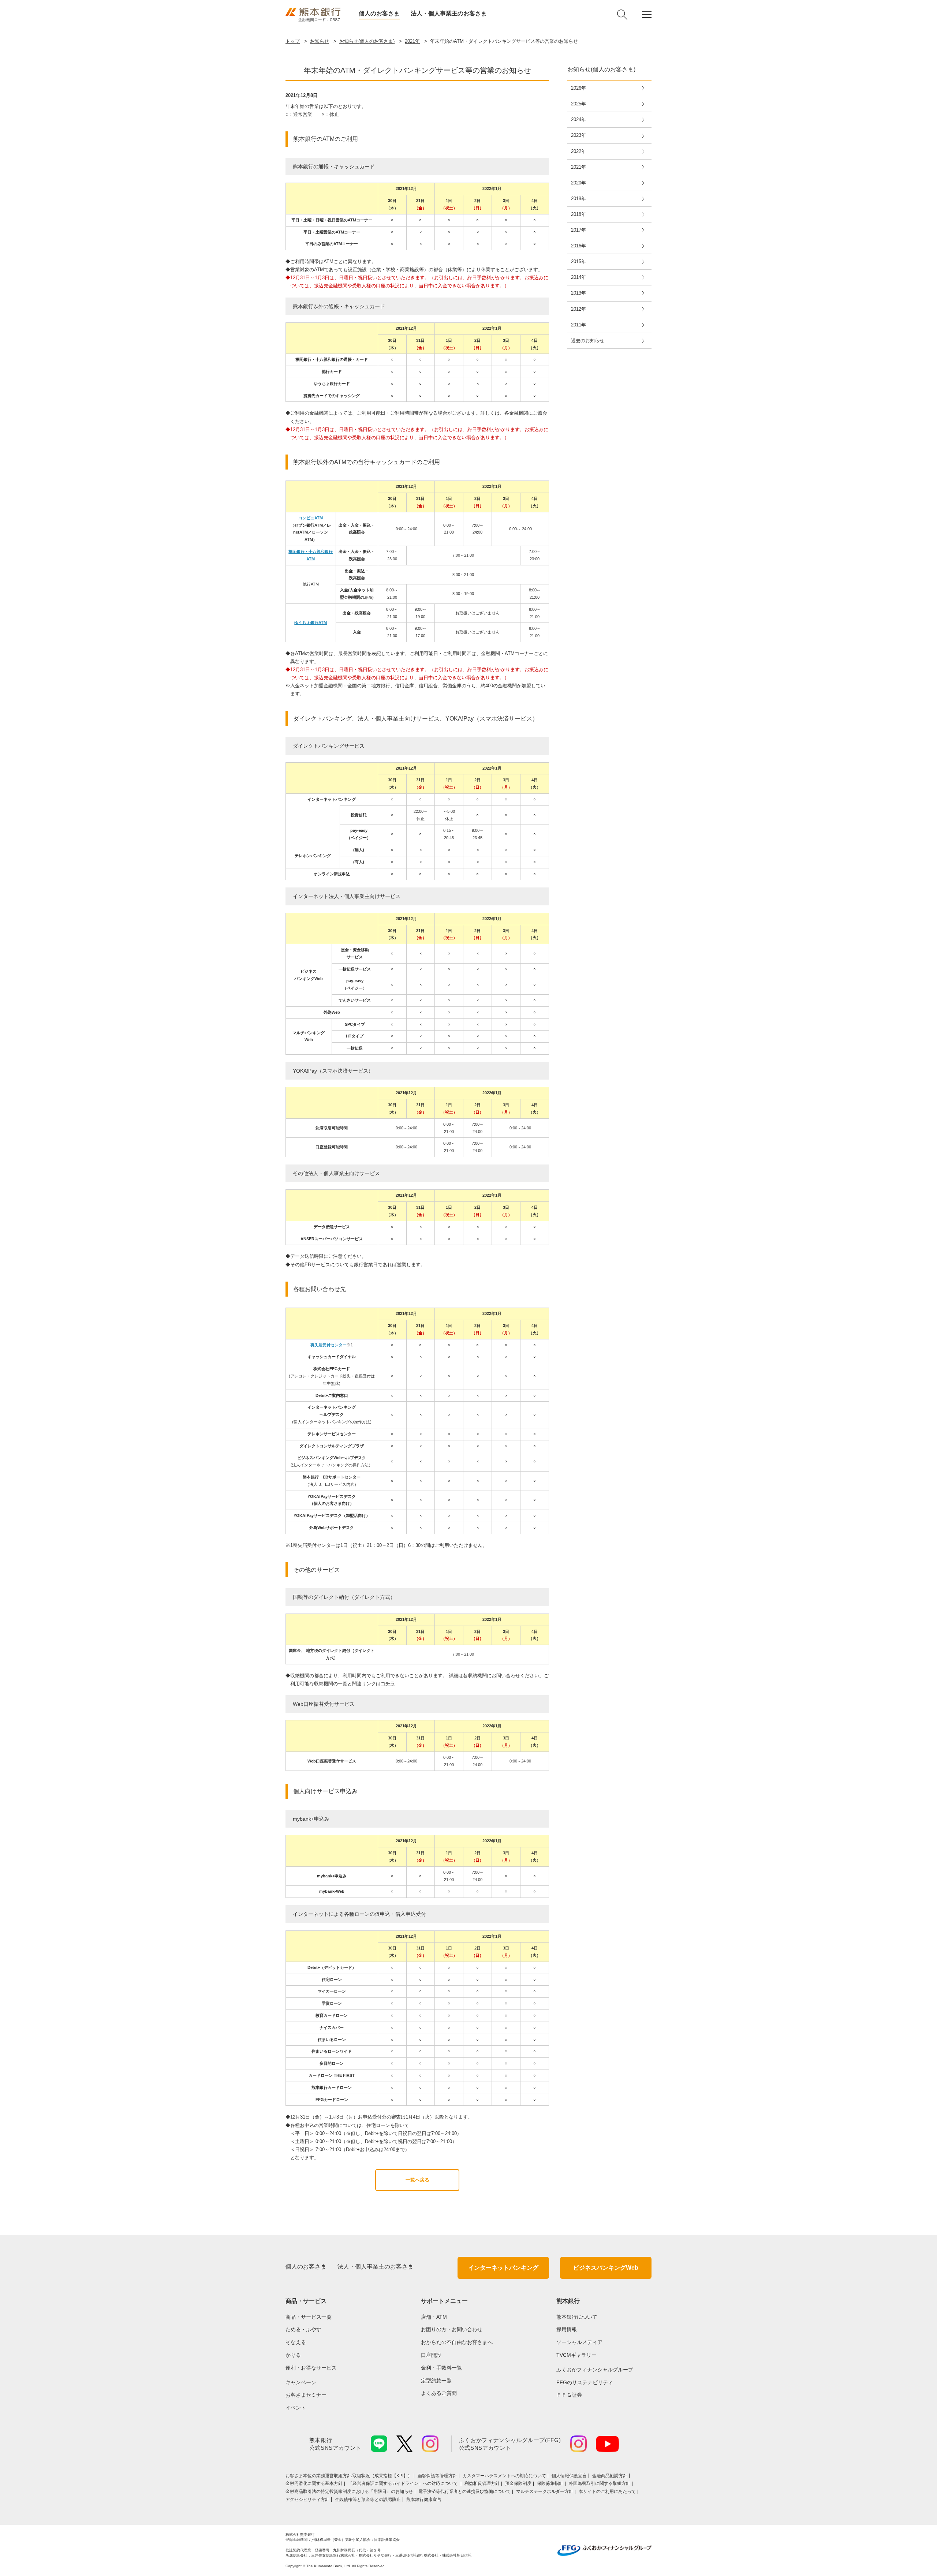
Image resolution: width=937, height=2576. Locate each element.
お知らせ (320, 41)
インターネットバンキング (503, 2268)
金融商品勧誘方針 (610, 2476)
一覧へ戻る (417, 2180)
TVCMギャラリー (576, 2355)
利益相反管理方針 (482, 2483)
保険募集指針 (550, 2483)
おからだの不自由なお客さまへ (457, 2342)
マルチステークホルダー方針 (545, 2491)
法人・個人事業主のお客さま (449, 13)
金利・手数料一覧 (441, 2368)
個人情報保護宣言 (569, 2476)
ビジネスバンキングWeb (606, 2268)
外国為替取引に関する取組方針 (600, 2483)
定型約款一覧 (436, 2381)
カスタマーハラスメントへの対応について (504, 2476)
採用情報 (567, 2329)
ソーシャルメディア (579, 2342)
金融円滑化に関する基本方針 (314, 2483)
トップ (293, 41)
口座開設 (431, 2355)
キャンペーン (301, 2382)
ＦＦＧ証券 (569, 2395)
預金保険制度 (518, 2483)
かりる (293, 2355)
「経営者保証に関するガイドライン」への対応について (404, 2483)
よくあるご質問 (439, 2393)
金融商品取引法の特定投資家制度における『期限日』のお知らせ (349, 2491)
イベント (296, 2408)
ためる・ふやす (303, 2329)
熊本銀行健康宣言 (424, 2500)
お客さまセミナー (306, 2395)
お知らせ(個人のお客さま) (367, 41)
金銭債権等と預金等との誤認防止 (368, 2500)
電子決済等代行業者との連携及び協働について (464, 2491)
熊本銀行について (577, 2317)
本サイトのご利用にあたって (607, 2491)
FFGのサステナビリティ (585, 2382)
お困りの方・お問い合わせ (452, 2329)
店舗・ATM (434, 2317)
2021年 (412, 41)
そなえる (296, 2342)
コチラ (388, 1684)
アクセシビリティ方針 (307, 2500)
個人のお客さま (379, 13)
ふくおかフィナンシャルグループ (595, 2370)
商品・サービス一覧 (309, 2317)
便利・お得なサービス (311, 2368)
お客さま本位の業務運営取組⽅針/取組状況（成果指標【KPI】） (349, 2476)
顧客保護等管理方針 (437, 2476)
